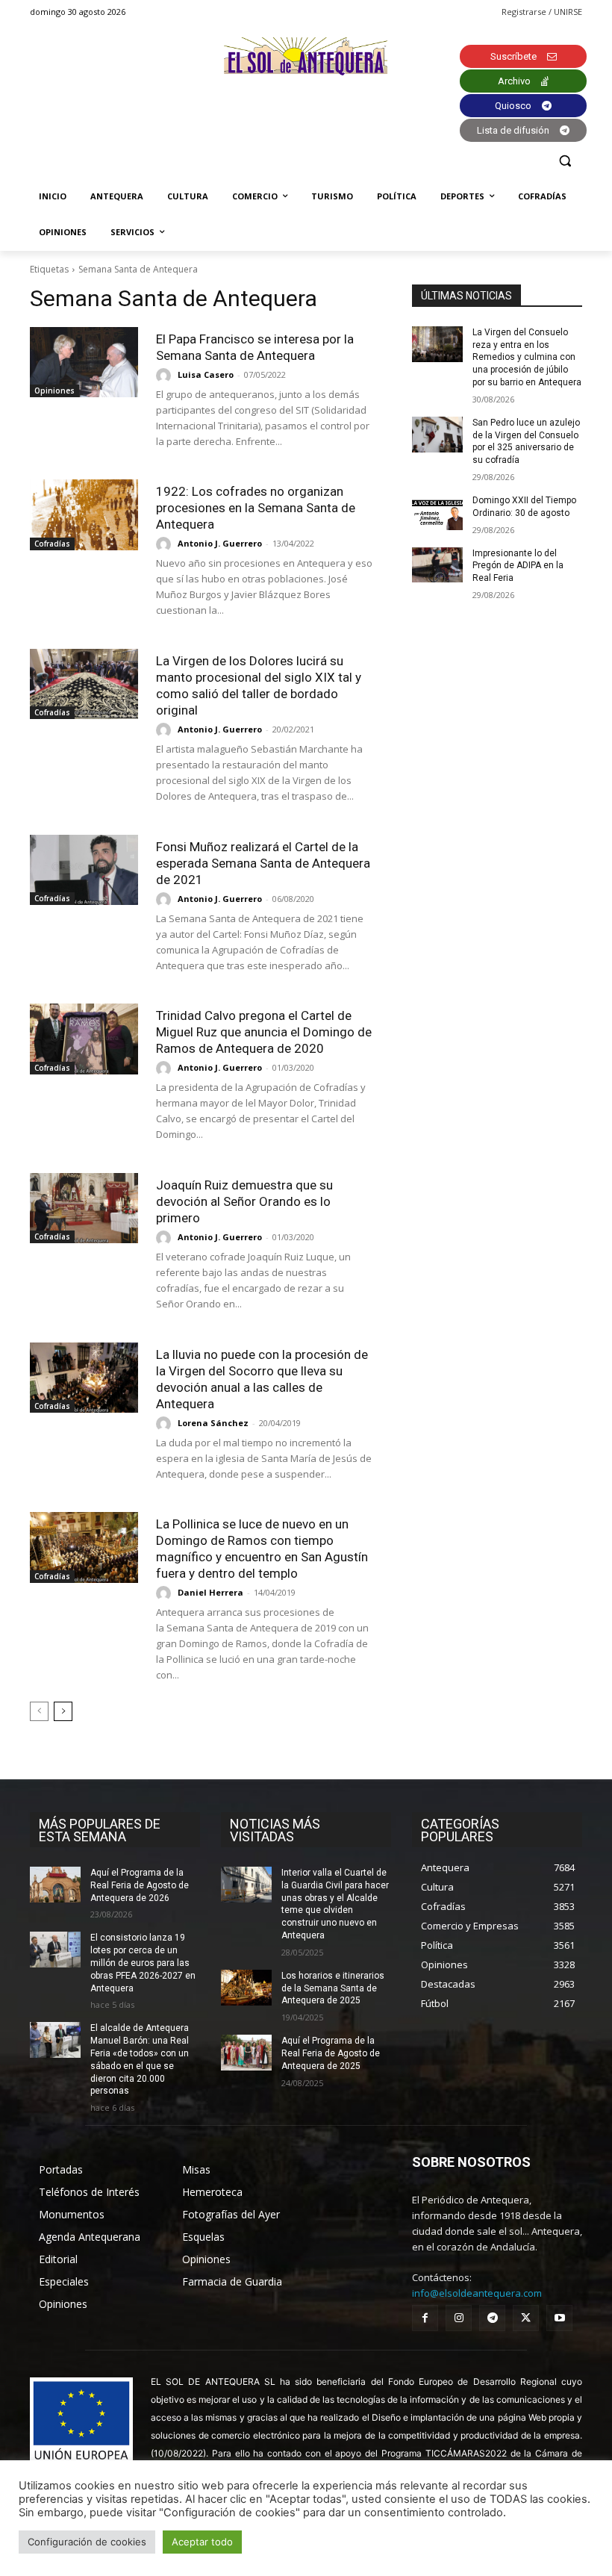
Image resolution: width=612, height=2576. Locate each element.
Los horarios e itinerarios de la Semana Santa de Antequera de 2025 (333, 1988)
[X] (526, 2318)
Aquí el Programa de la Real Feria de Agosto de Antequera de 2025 (331, 2053)
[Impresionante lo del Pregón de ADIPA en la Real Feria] (437, 565)
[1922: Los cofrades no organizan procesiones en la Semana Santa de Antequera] (84, 514)
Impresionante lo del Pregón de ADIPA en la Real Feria (518, 566)
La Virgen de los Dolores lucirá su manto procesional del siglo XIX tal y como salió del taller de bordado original (259, 685)
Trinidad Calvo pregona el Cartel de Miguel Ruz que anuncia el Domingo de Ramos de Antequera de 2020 (264, 1032)
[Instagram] (459, 2318)
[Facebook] (425, 2318)
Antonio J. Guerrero (220, 543)
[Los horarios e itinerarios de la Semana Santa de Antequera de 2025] (246, 1988)
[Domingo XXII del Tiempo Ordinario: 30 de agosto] (437, 512)
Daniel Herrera (210, 1592)
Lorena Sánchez (213, 1423)
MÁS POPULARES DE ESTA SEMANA (100, 1830)
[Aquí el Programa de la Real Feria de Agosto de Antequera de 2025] (246, 2053)
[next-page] (63, 1711)
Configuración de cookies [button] (87, 2542)
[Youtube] (559, 2318)
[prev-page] (39, 1711)
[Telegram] (492, 2318)
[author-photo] (166, 376)
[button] (565, 161)
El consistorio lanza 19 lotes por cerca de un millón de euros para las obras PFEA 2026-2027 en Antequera (143, 1963)
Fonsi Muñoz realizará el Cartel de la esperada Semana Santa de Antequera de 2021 (263, 863)
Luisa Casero (206, 374)
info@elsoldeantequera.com (477, 2293)
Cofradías (52, 544)
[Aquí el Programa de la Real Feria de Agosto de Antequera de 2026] (55, 1885)
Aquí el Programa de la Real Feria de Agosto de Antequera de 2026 (140, 1885)
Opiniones (54, 391)
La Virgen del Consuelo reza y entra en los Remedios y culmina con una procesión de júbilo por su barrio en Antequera (527, 357)
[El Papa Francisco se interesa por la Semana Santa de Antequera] (84, 362)
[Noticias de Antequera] (306, 56)
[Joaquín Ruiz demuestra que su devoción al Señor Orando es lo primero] (84, 1208)
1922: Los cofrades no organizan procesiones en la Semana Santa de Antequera (256, 508)
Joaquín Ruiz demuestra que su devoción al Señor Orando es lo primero (244, 1201)
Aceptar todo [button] (202, 2542)
